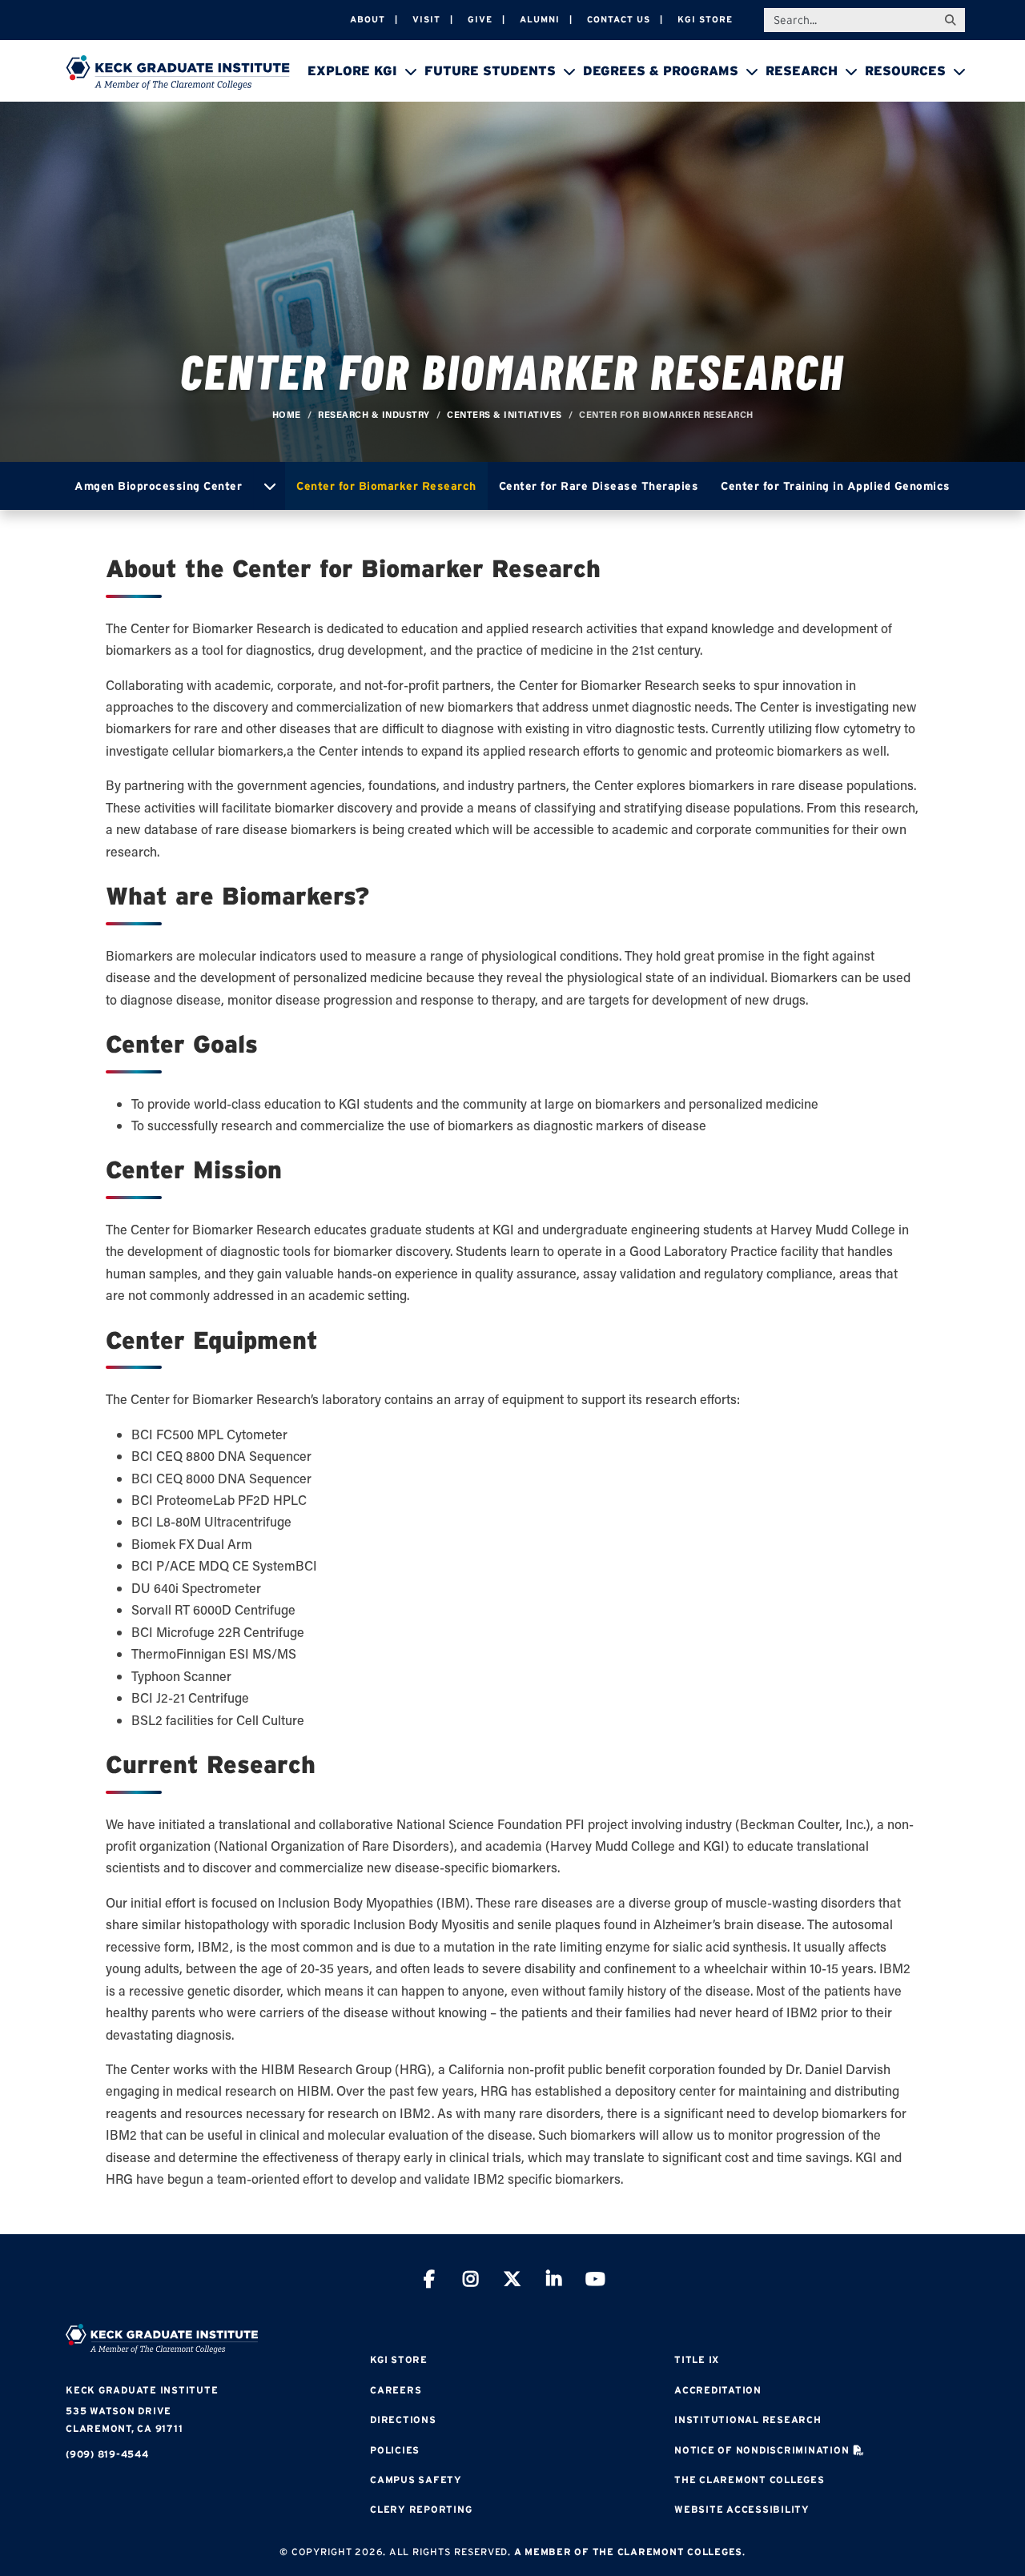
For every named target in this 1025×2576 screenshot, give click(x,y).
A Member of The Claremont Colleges (629, 2552)
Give (480, 19)
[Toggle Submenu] (269, 486)
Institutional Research (748, 2420)
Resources (905, 70)
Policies (395, 2450)
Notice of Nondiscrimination (762, 2450)
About (368, 19)
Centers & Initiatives (504, 414)
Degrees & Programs (661, 70)
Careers (396, 2390)
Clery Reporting (421, 2509)
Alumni (540, 19)
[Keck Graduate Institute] (178, 72)
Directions (403, 2420)
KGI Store (705, 19)
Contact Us (619, 19)
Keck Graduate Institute (142, 2390)
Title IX (697, 2359)
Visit (426, 19)
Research (802, 70)
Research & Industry (374, 414)
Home (287, 414)
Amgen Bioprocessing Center (158, 486)
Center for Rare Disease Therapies (599, 486)
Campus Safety (416, 2480)
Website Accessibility (742, 2509)
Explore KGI (352, 70)
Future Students (490, 70)
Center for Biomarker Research (386, 486)
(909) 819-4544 (107, 2454)
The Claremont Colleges (750, 2480)
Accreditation (718, 2390)
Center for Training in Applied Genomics (836, 486)
